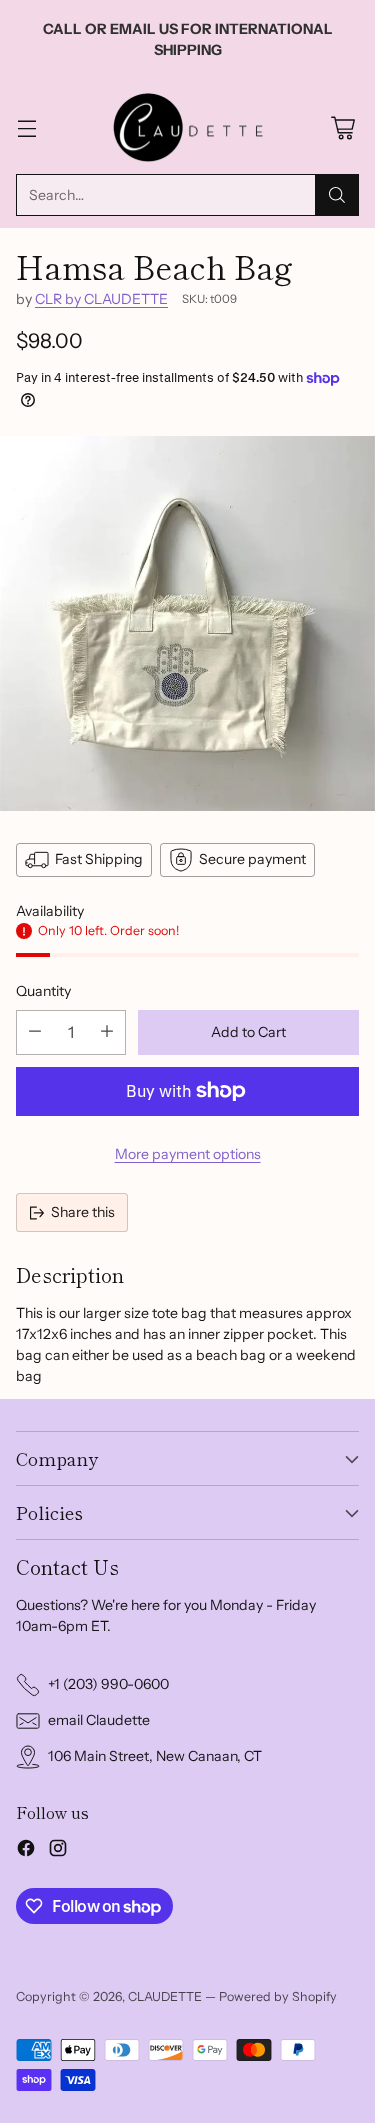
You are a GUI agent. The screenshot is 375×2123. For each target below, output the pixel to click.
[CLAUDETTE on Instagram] (58, 1851)
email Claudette (99, 1720)
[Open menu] (26, 127)
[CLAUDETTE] (188, 128)
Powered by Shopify (278, 1996)
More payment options (188, 1154)
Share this (83, 1212)
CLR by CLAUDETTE (101, 299)
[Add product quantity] (107, 1032)
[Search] (337, 195)
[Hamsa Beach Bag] (187, 623)
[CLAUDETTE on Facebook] (26, 1851)
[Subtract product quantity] (35, 1032)
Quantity (43, 991)
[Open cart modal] (342, 127)
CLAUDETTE (165, 1996)
